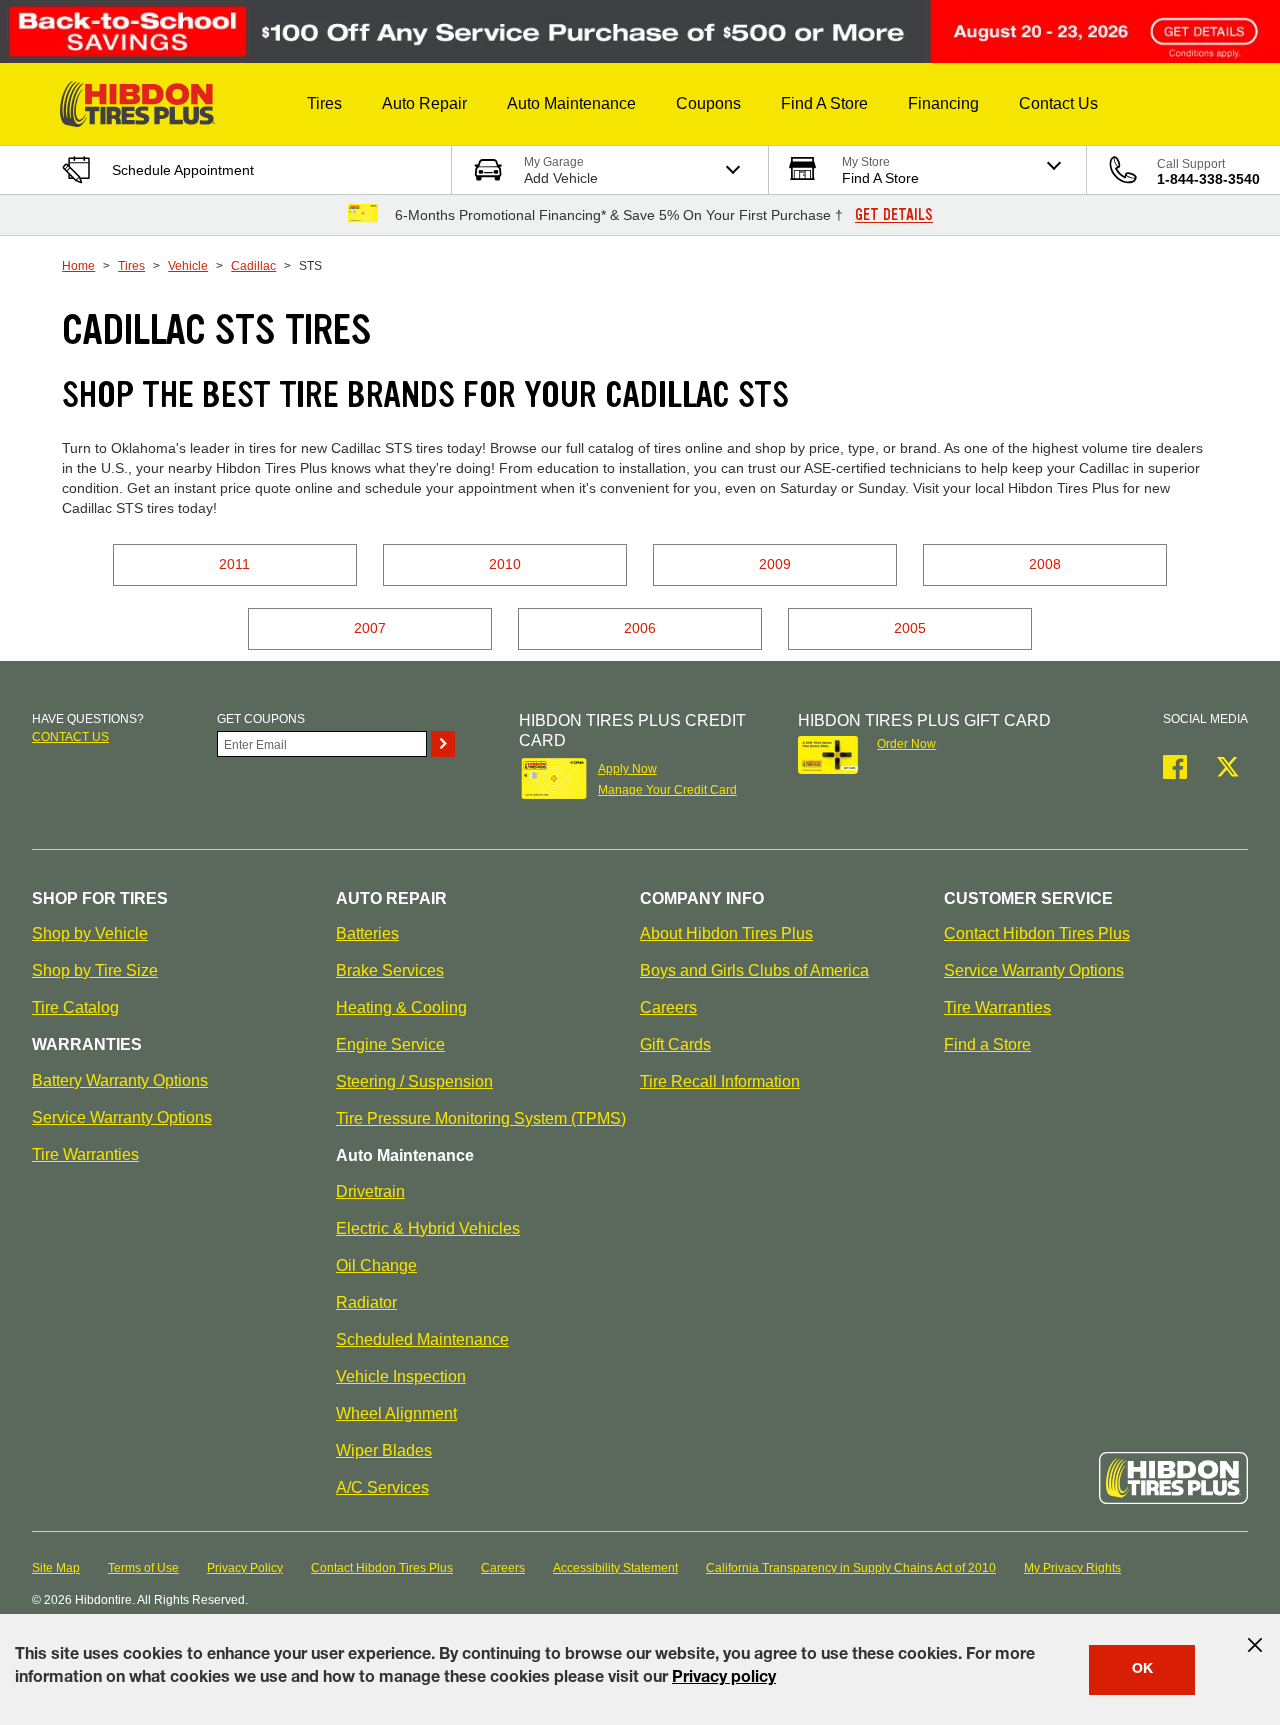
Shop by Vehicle (90, 933)
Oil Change (376, 1265)
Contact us (70, 737)
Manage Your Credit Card (667, 790)
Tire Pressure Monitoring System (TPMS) (481, 1118)
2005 (910, 628)
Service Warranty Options (122, 1117)
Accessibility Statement (615, 1568)
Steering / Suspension (414, 1081)
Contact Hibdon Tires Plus (1037, 933)
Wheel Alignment (396, 1413)
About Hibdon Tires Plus (726, 933)
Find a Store (987, 1044)
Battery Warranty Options (120, 1080)
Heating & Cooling (401, 1007)
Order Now (906, 744)
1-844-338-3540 (1208, 179)
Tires (131, 266)
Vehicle (188, 266)
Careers (668, 1007)
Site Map (56, 1568)
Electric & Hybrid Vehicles (428, 1228)
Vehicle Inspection (401, 1376)
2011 (234, 564)
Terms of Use (143, 1568)
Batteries (367, 933)
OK (1142, 1670)
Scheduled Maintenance (422, 1339)
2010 (505, 564)
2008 (1045, 564)
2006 (640, 628)
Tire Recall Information (720, 1081)
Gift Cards (675, 1044)
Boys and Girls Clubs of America (754, 970)
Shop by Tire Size (95, 970)
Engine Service (390, 1044)
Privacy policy (724, 1679)
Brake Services (390, 970)
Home (78, 266)
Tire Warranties (85, 1154)
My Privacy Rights (1072, 1568)
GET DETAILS (894, 215)
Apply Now (627, 769)
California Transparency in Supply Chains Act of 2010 (851, 1568)
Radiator (366, 1302)
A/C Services (382, 1487)
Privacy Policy (245, 1568)
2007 (370, 628)
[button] (324, 104)
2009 (775, 564)
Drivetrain (370, 1191)
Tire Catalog (75, 1007)
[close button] (1255, 1645)
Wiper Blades (384, 1450)
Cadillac (253, 266)
